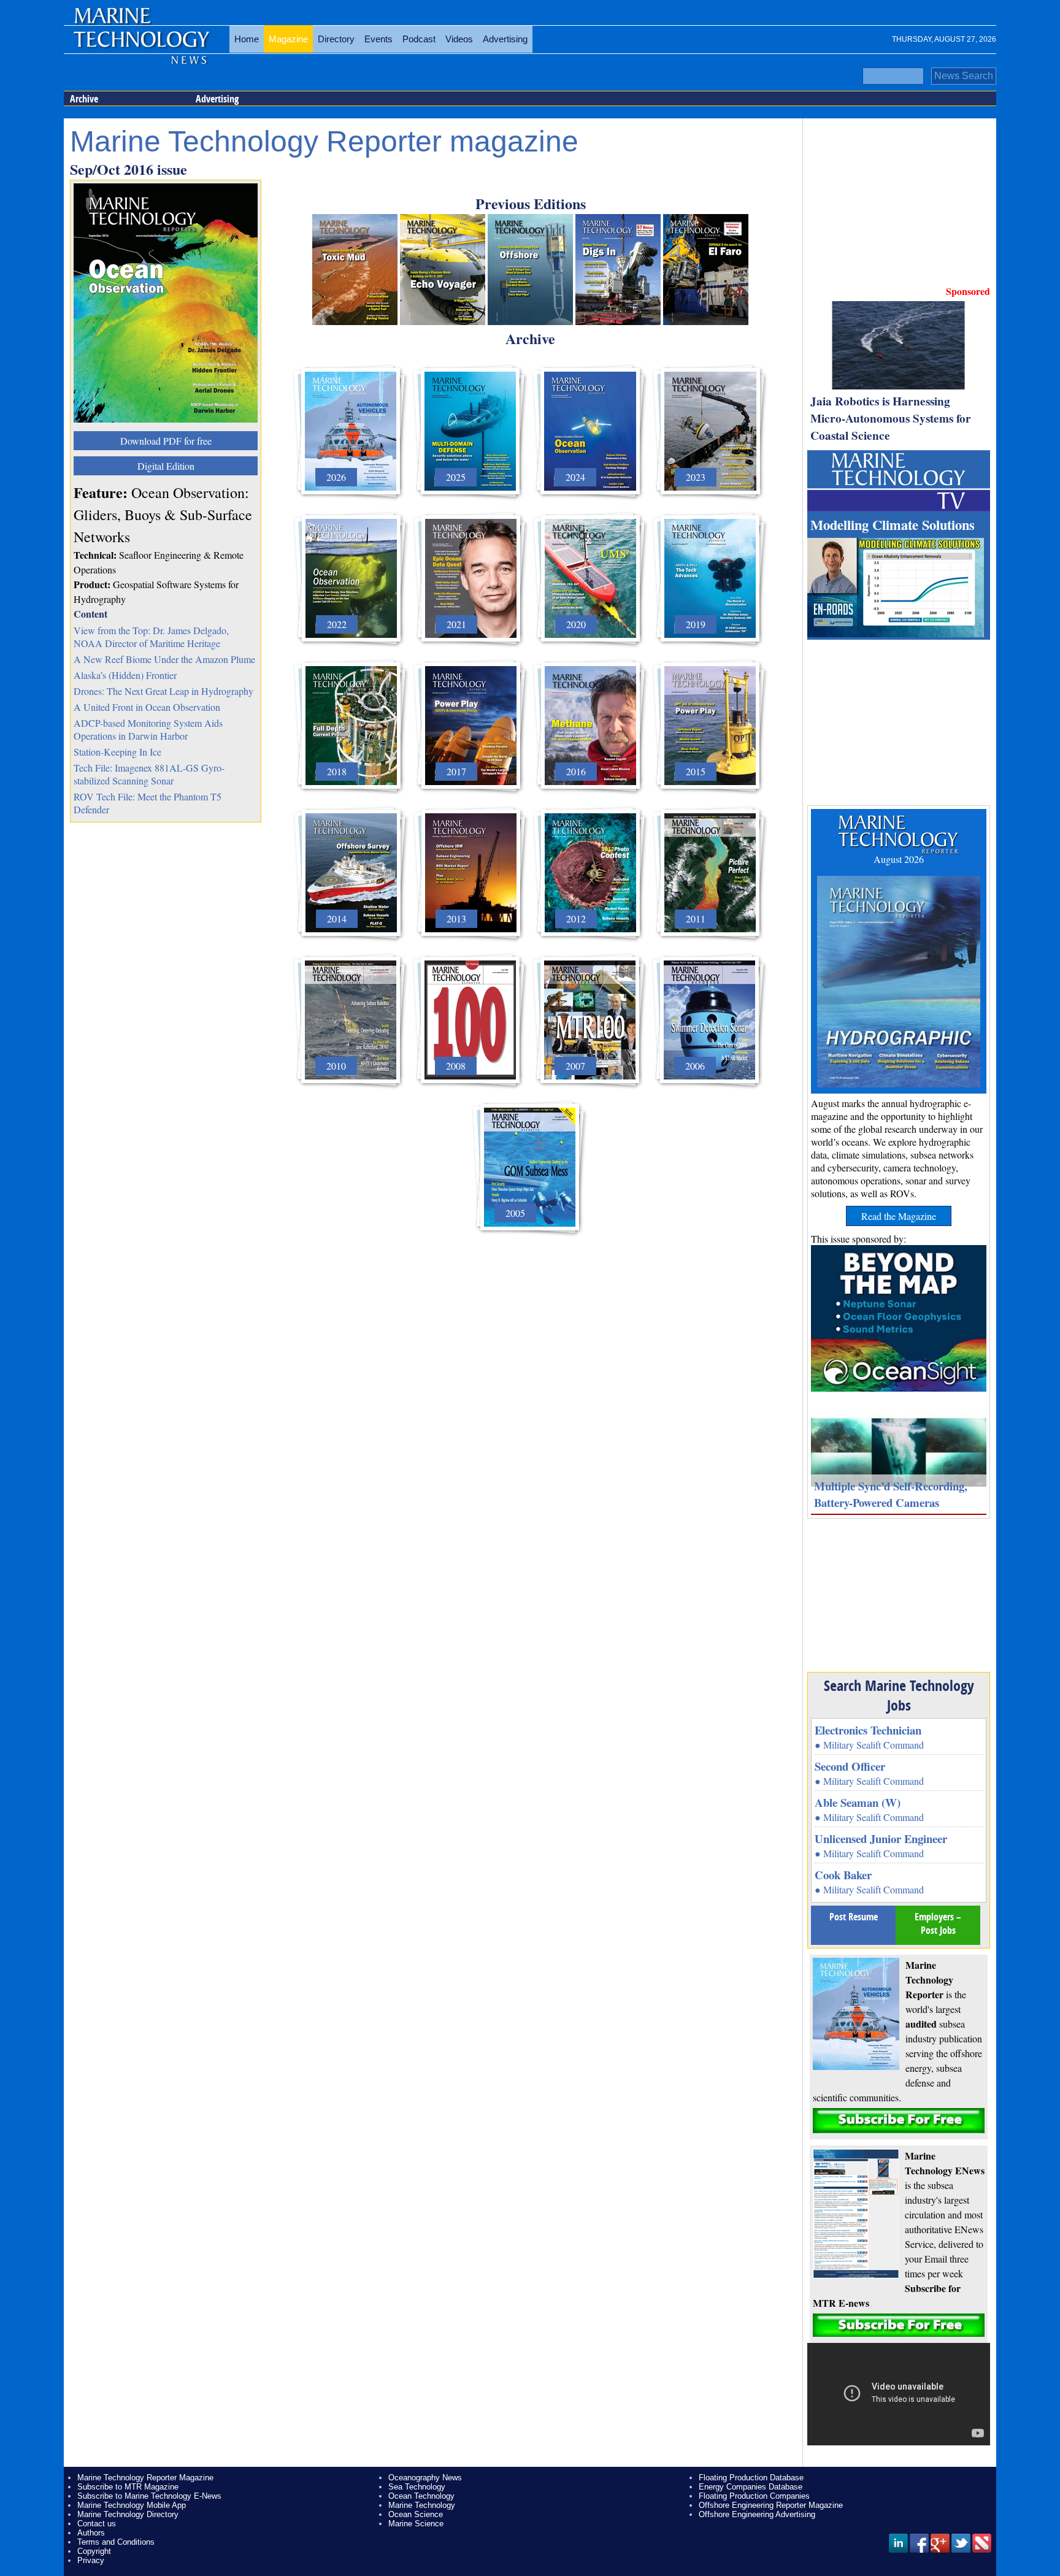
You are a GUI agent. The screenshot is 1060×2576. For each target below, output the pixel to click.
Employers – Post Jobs (938, 1923)
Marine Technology (422, 2505)
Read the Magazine (899, 1216)
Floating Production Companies (754, 2496)
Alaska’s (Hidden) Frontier (125, 675)
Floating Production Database (751, 2478)
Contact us (97, 2524)
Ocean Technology (421, 2496)
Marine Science (416, 2524)
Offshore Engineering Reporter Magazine (771, 2505)
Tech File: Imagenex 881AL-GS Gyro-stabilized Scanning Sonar (149, 774)
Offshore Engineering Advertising (757, 2514)
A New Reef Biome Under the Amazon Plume (164, 659)
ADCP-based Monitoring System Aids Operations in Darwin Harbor (148, 729)
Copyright (94, 2551)
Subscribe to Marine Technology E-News (149, 2496)
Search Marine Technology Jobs (899, 1695)
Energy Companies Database (751, 2487)
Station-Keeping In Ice (117, 752)
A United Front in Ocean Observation (147, 707)
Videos (459, 39)
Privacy (91, 2560)
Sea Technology (417, 2487)
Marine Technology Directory (128, 2514)
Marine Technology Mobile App (132, 2505)
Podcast (419, 39)
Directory (336, 39)
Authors (91, 2533)
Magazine (288, 39)
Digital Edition (166, 466)
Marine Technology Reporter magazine (324, 141)
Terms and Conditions (116, 2542)
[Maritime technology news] (140, 46)
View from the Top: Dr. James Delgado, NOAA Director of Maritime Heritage (151, 637)
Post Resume (854, 1917)
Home (247, 39)
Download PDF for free (166, 441)
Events (378, 39)
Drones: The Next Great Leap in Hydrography (163, 691)
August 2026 (899, 859)
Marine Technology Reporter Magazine (145, 2478)
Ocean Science (416, 2514)
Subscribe (899, 2121)
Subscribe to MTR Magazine (128, 2487)
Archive (84, 99)
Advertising (505, 39)
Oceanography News (425, 2478)
